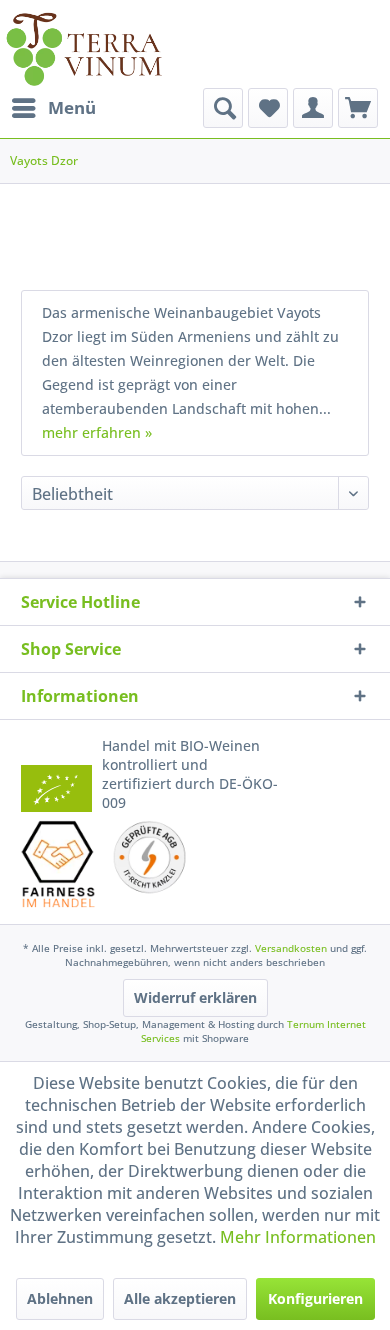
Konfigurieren (315, 1298)
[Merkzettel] (268, 108)
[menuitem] (53, 108)
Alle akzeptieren (180, 1298)
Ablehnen (60, 1298)
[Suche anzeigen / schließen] (223, 108)
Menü (72, 107)
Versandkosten (291, 948)
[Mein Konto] (313, 108)
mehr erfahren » (97, 432)
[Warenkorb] (358, 108)
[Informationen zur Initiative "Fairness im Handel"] (58, 864)
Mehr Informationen (298, 1237)
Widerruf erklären (195, 997)
